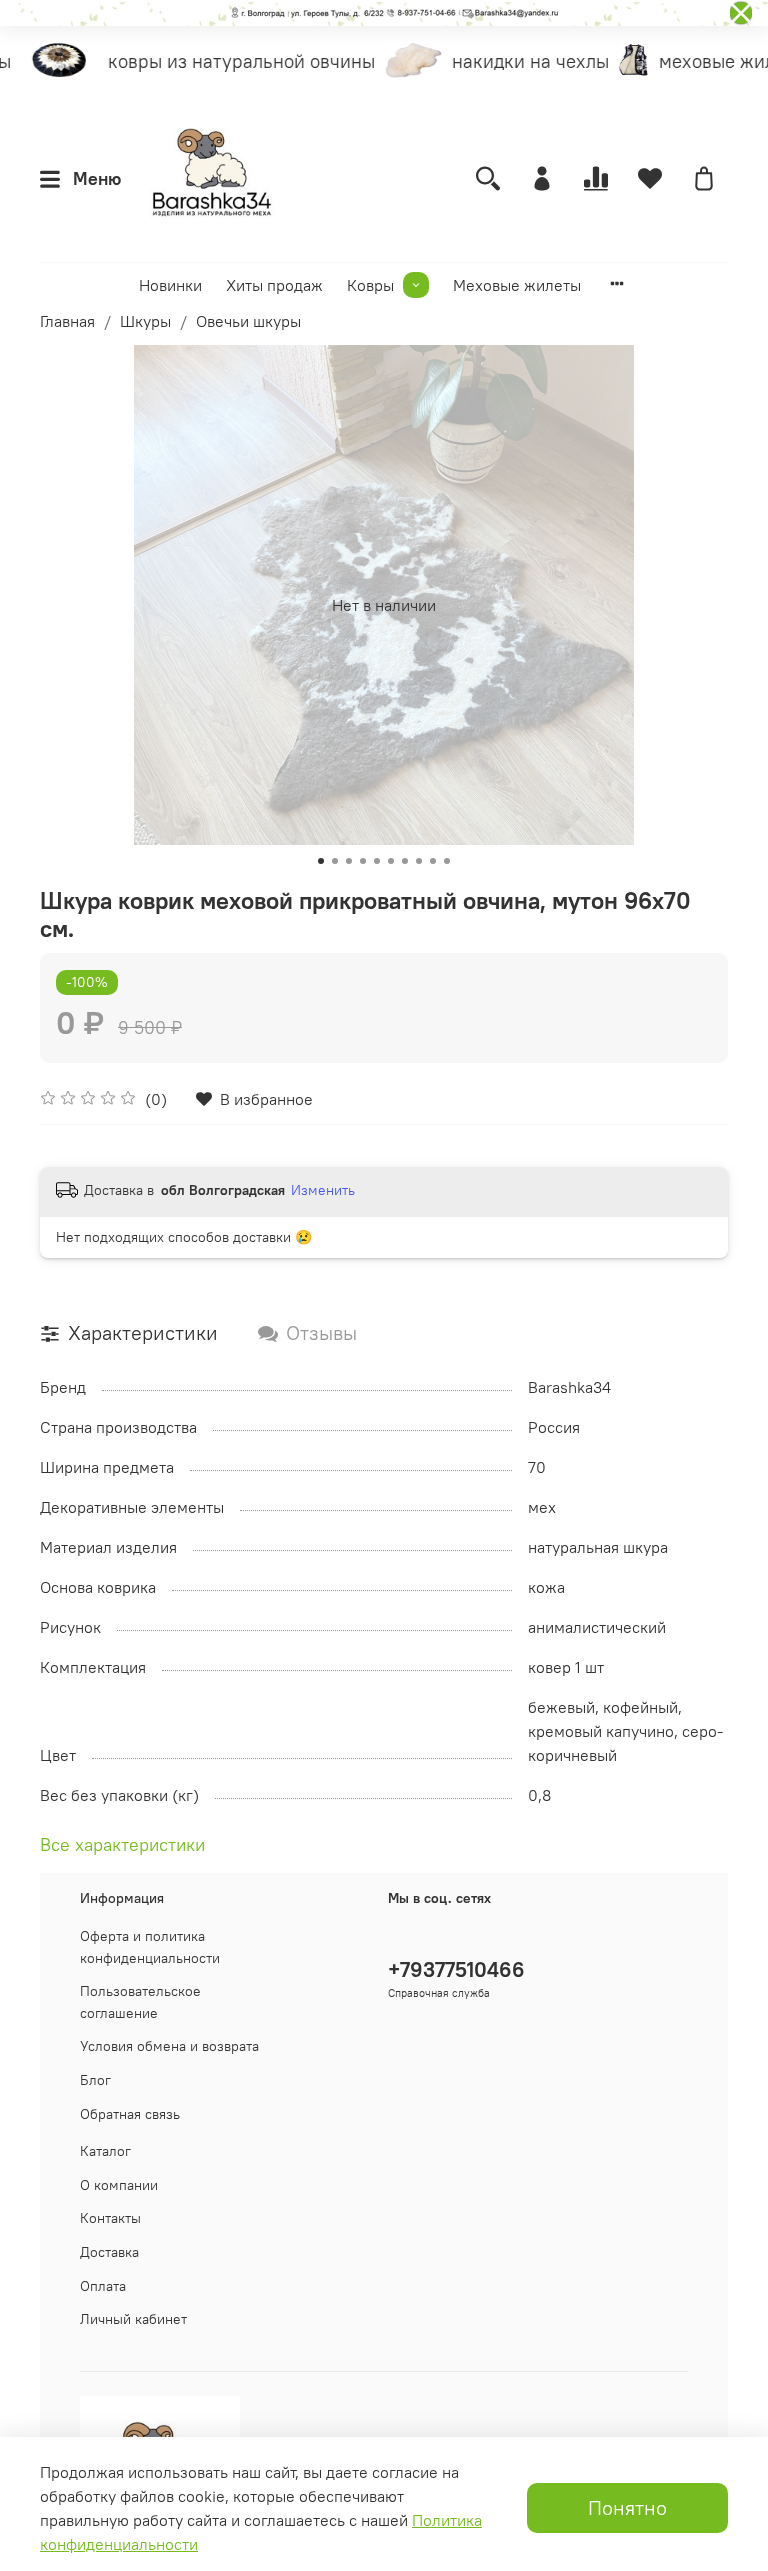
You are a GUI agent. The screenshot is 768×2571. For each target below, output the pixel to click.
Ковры (370, 285)
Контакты (110, 2218)
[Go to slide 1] (321, 861)
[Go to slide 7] (405, 861)
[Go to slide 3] (349, 861)
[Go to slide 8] (419, 861)
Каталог (105, 2151)
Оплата (103, 2286)
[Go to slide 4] (363, 861)
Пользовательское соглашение (140, 2002)
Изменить (323, 1190)
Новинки (170, 285)
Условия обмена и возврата (169, 2046)
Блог (95, 2080)
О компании (119, 2185)
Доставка (109, 2252)
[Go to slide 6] (391, 861)
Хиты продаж (274, 285)
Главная (67, 321)
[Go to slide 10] (447, 861)
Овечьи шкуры (248, 321)
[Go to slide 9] (433, 861)
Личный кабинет (133, 2319)
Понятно (627, 2507)
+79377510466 (456, 1969)
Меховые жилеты (517, 285)
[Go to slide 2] (335, 861)
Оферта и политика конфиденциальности (150, 1947)
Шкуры (145, 321)
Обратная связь (130, 2114)
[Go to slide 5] (377, 861)
